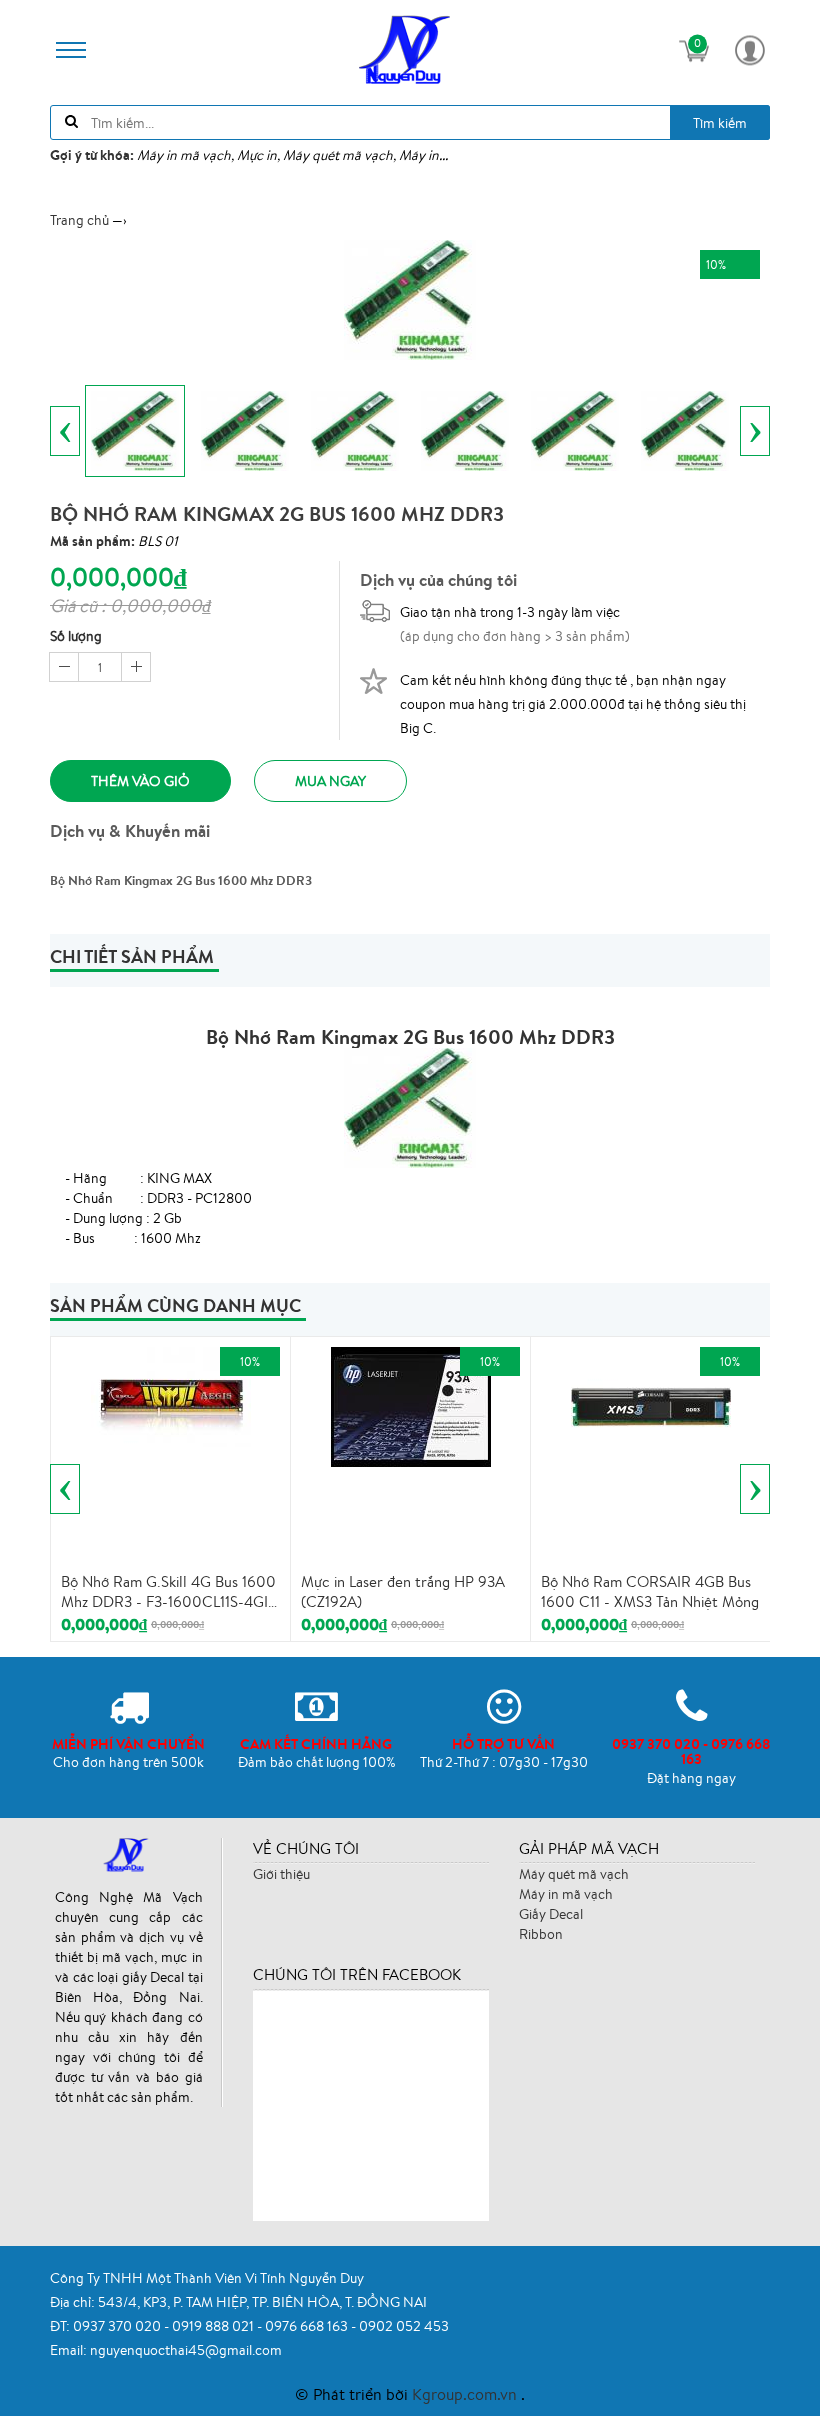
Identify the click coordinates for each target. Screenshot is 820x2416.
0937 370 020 (118, 2326)
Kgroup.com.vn (466, 2394)
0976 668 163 (308, 2326)
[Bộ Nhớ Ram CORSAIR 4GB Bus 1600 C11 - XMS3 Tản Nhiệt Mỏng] (651, 1405)
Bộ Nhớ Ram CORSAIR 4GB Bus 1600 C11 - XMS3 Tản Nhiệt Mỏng (650, 1591)
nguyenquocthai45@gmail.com (186, 2350)
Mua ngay (330, 781)
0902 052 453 (404, 2326)
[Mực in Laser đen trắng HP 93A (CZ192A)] (411, 1405)
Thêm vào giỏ (140, 781)
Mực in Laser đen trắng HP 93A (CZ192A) (403, 1591)
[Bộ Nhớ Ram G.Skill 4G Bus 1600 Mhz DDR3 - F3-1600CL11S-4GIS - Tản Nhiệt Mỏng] (171, 1395)
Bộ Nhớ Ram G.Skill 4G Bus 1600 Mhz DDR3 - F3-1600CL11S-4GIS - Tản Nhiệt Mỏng (168, 1592)
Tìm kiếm (720, 123)
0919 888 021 (214, 2326)
